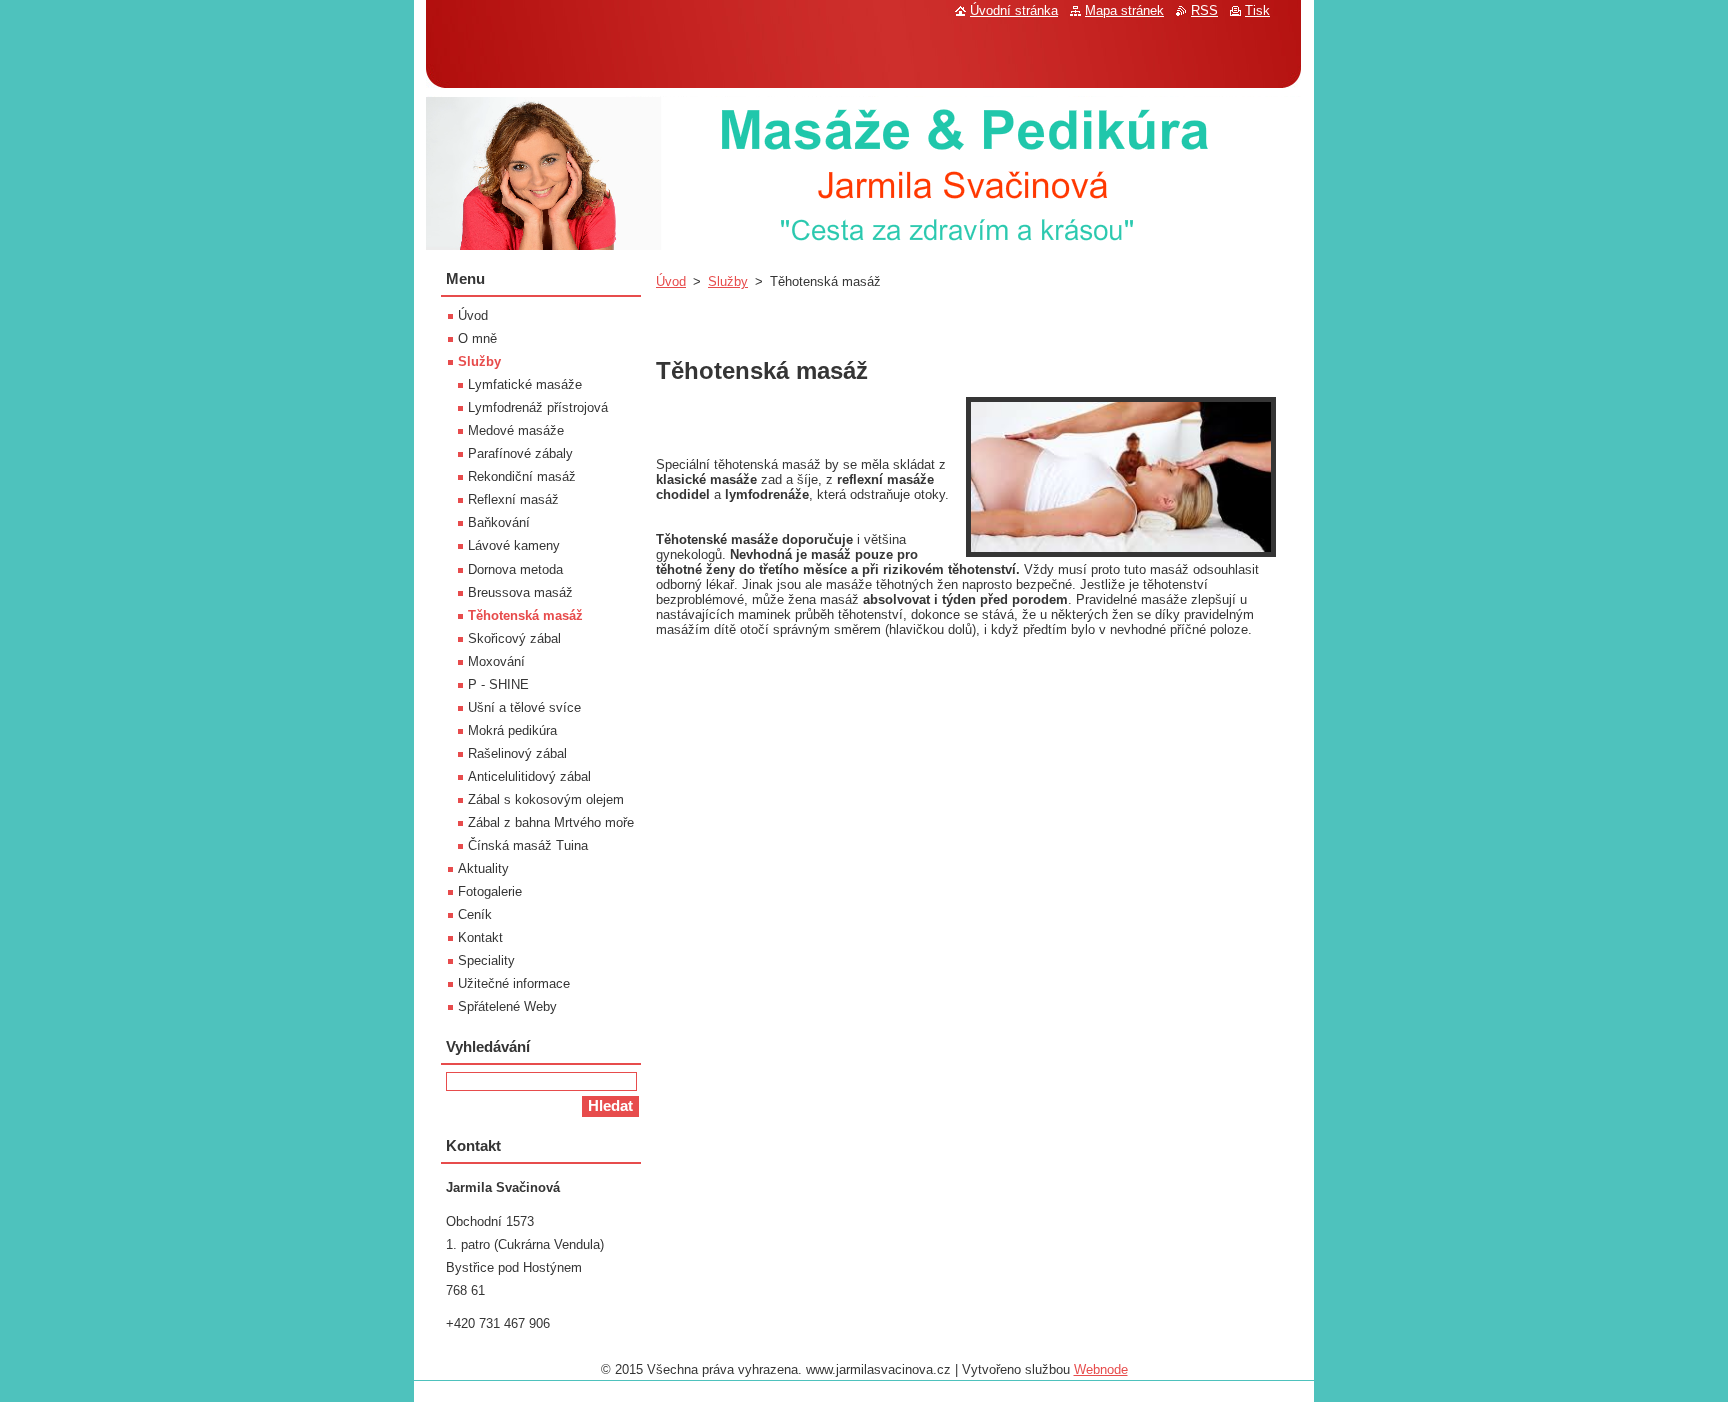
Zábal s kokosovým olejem (546, 799)
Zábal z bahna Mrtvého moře (551, 822)
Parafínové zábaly (520, 453)
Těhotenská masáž (525, 615)
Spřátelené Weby (507, 1006)
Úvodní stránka (1014, 10)
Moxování (496, 661)
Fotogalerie (490, 891)
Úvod (671, 281)
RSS (1204, 10)
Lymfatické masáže (525, 384)
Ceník (475, 914)
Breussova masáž (520, 592)
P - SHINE (498, 684)
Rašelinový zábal (517, 753)
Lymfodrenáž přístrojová (538, 407)
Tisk (1257, 10)
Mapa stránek (1124, 10)
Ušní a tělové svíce (524, 707)
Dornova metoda (515, 569)
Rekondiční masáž (522, 476)
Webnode (1101, 1369)
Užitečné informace (514, 983)
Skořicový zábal (514, 638)
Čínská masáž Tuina (528, 845)
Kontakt (480, 937)
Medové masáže (516, 430)
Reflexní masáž (513, 499)
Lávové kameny (514, 545)
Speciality (486, 960)
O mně (477, 338)
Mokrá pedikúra (512, 730)
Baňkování (499, 522)
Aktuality (483, 868)
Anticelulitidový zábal (529, 776)
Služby (728, 281)
